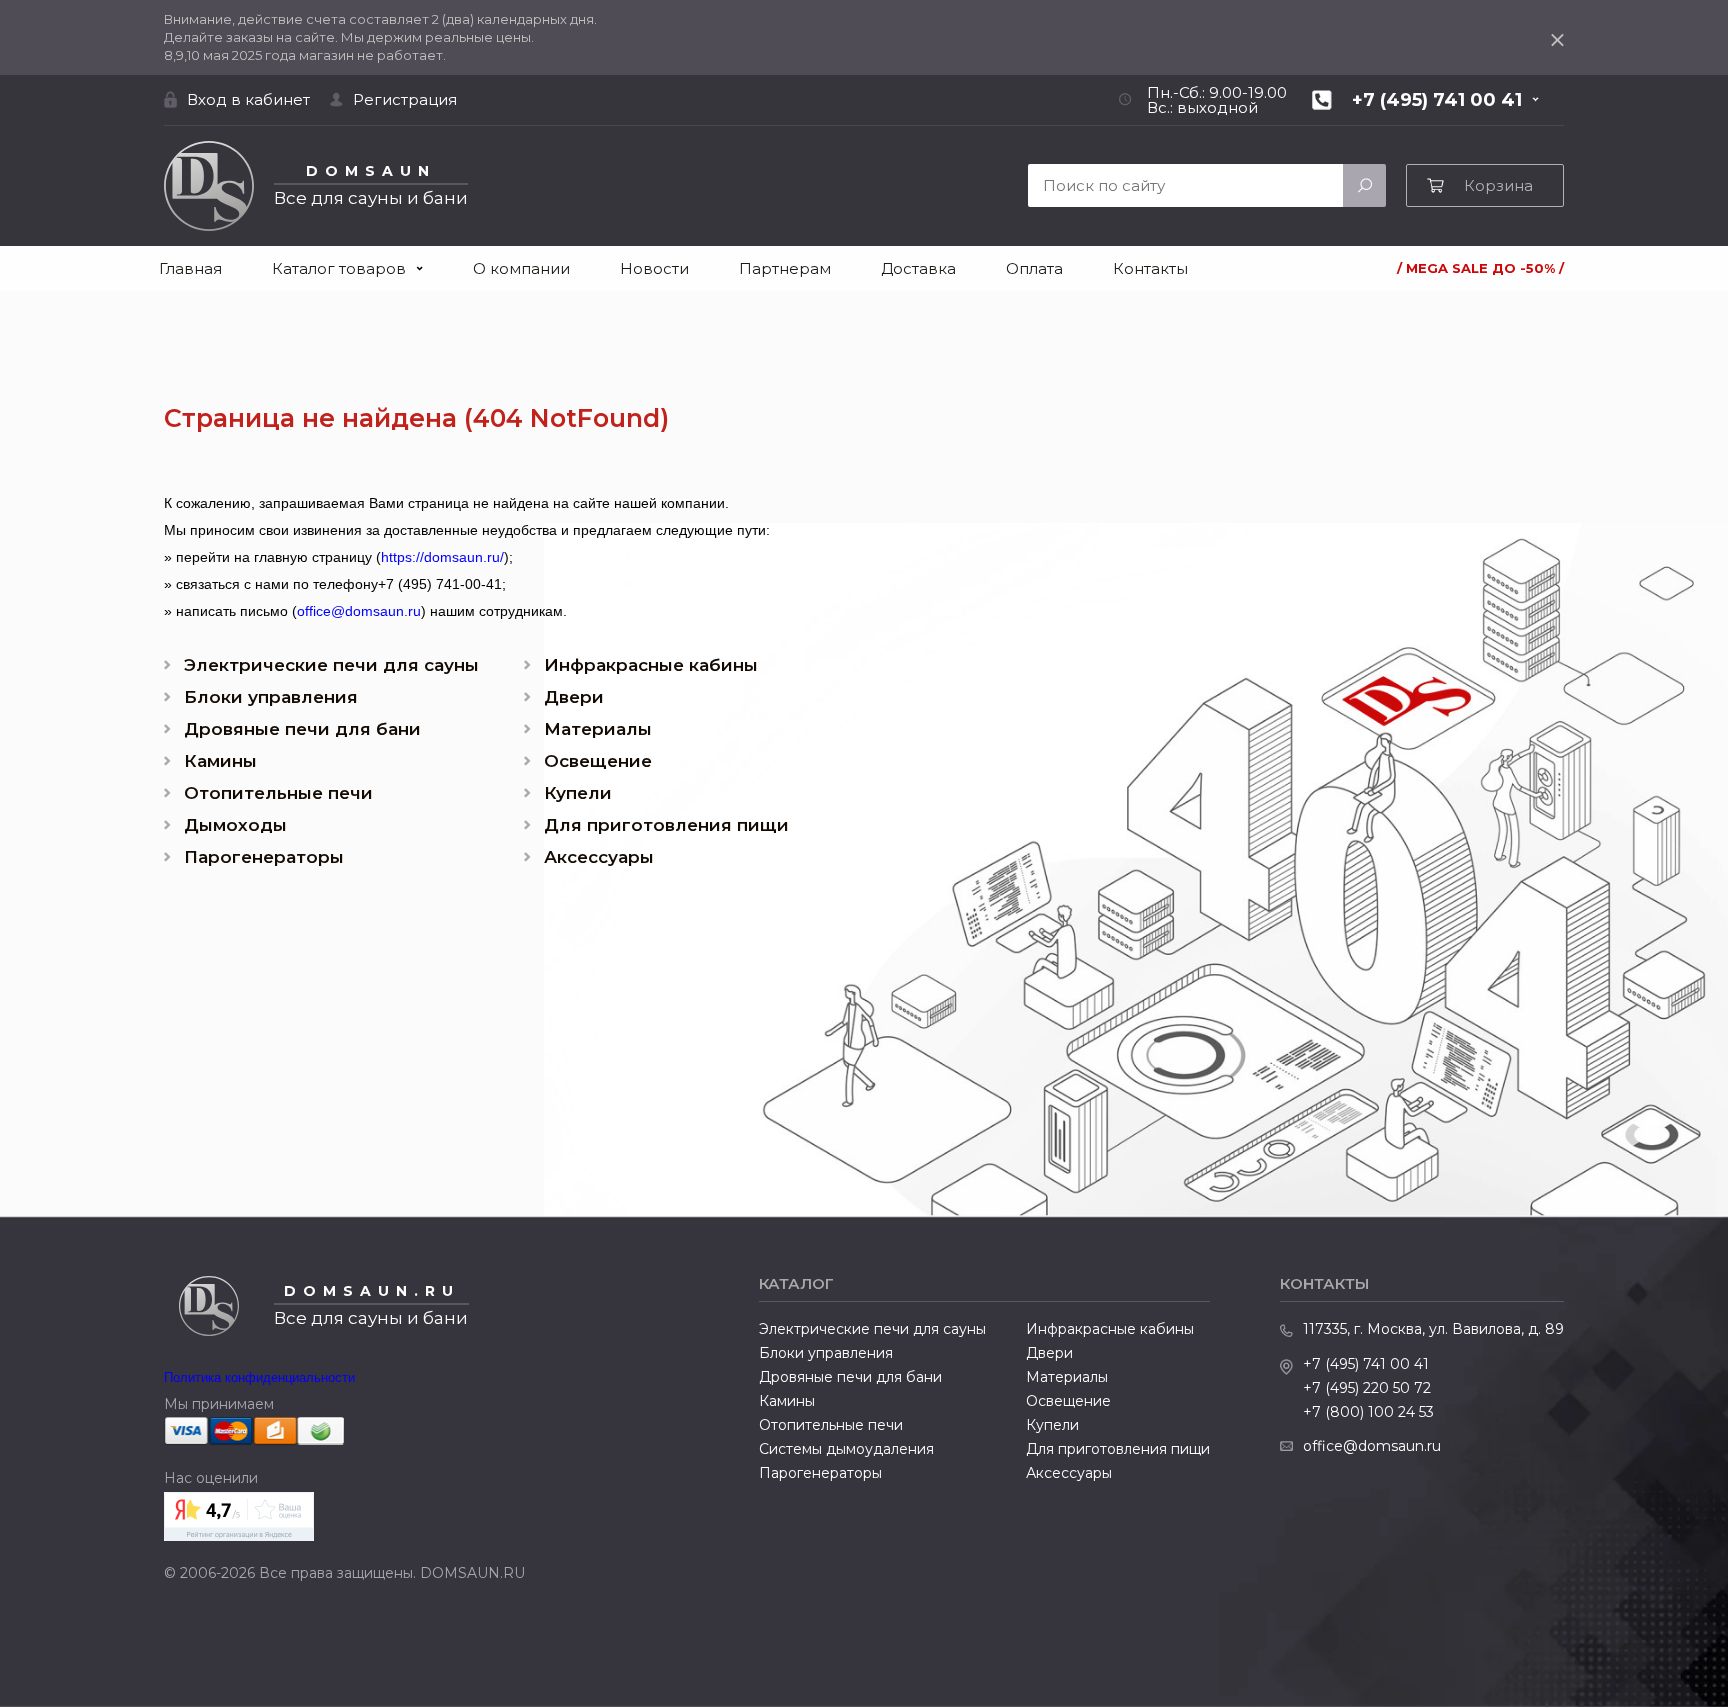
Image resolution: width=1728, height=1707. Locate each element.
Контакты (1150, 268)
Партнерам (785, 268)
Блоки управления (271, 697)
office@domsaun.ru (359, 611)
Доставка (918, 268)
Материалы (598, 729)
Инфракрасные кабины (651, 665)
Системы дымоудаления (846, 1449)
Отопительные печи (278, 793)
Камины (220, 761)
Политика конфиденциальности (259, 1377)
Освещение (598, 761)
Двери (574, 697)
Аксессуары (599, 857)
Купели (578, 793)
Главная (190, 268)
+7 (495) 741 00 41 (1366, 1364)
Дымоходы (235, 825)
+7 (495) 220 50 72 (1367, 1388)
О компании (521, 268)
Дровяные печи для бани (302, 729)
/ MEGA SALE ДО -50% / (1480, 268)
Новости (654, 268)
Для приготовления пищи (666, 825)
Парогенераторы (264, 857)
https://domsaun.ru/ (442, 557)
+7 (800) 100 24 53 (1368, 1412)
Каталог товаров (339, 268)
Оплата (1034, 268)
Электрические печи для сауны (331, 665)
